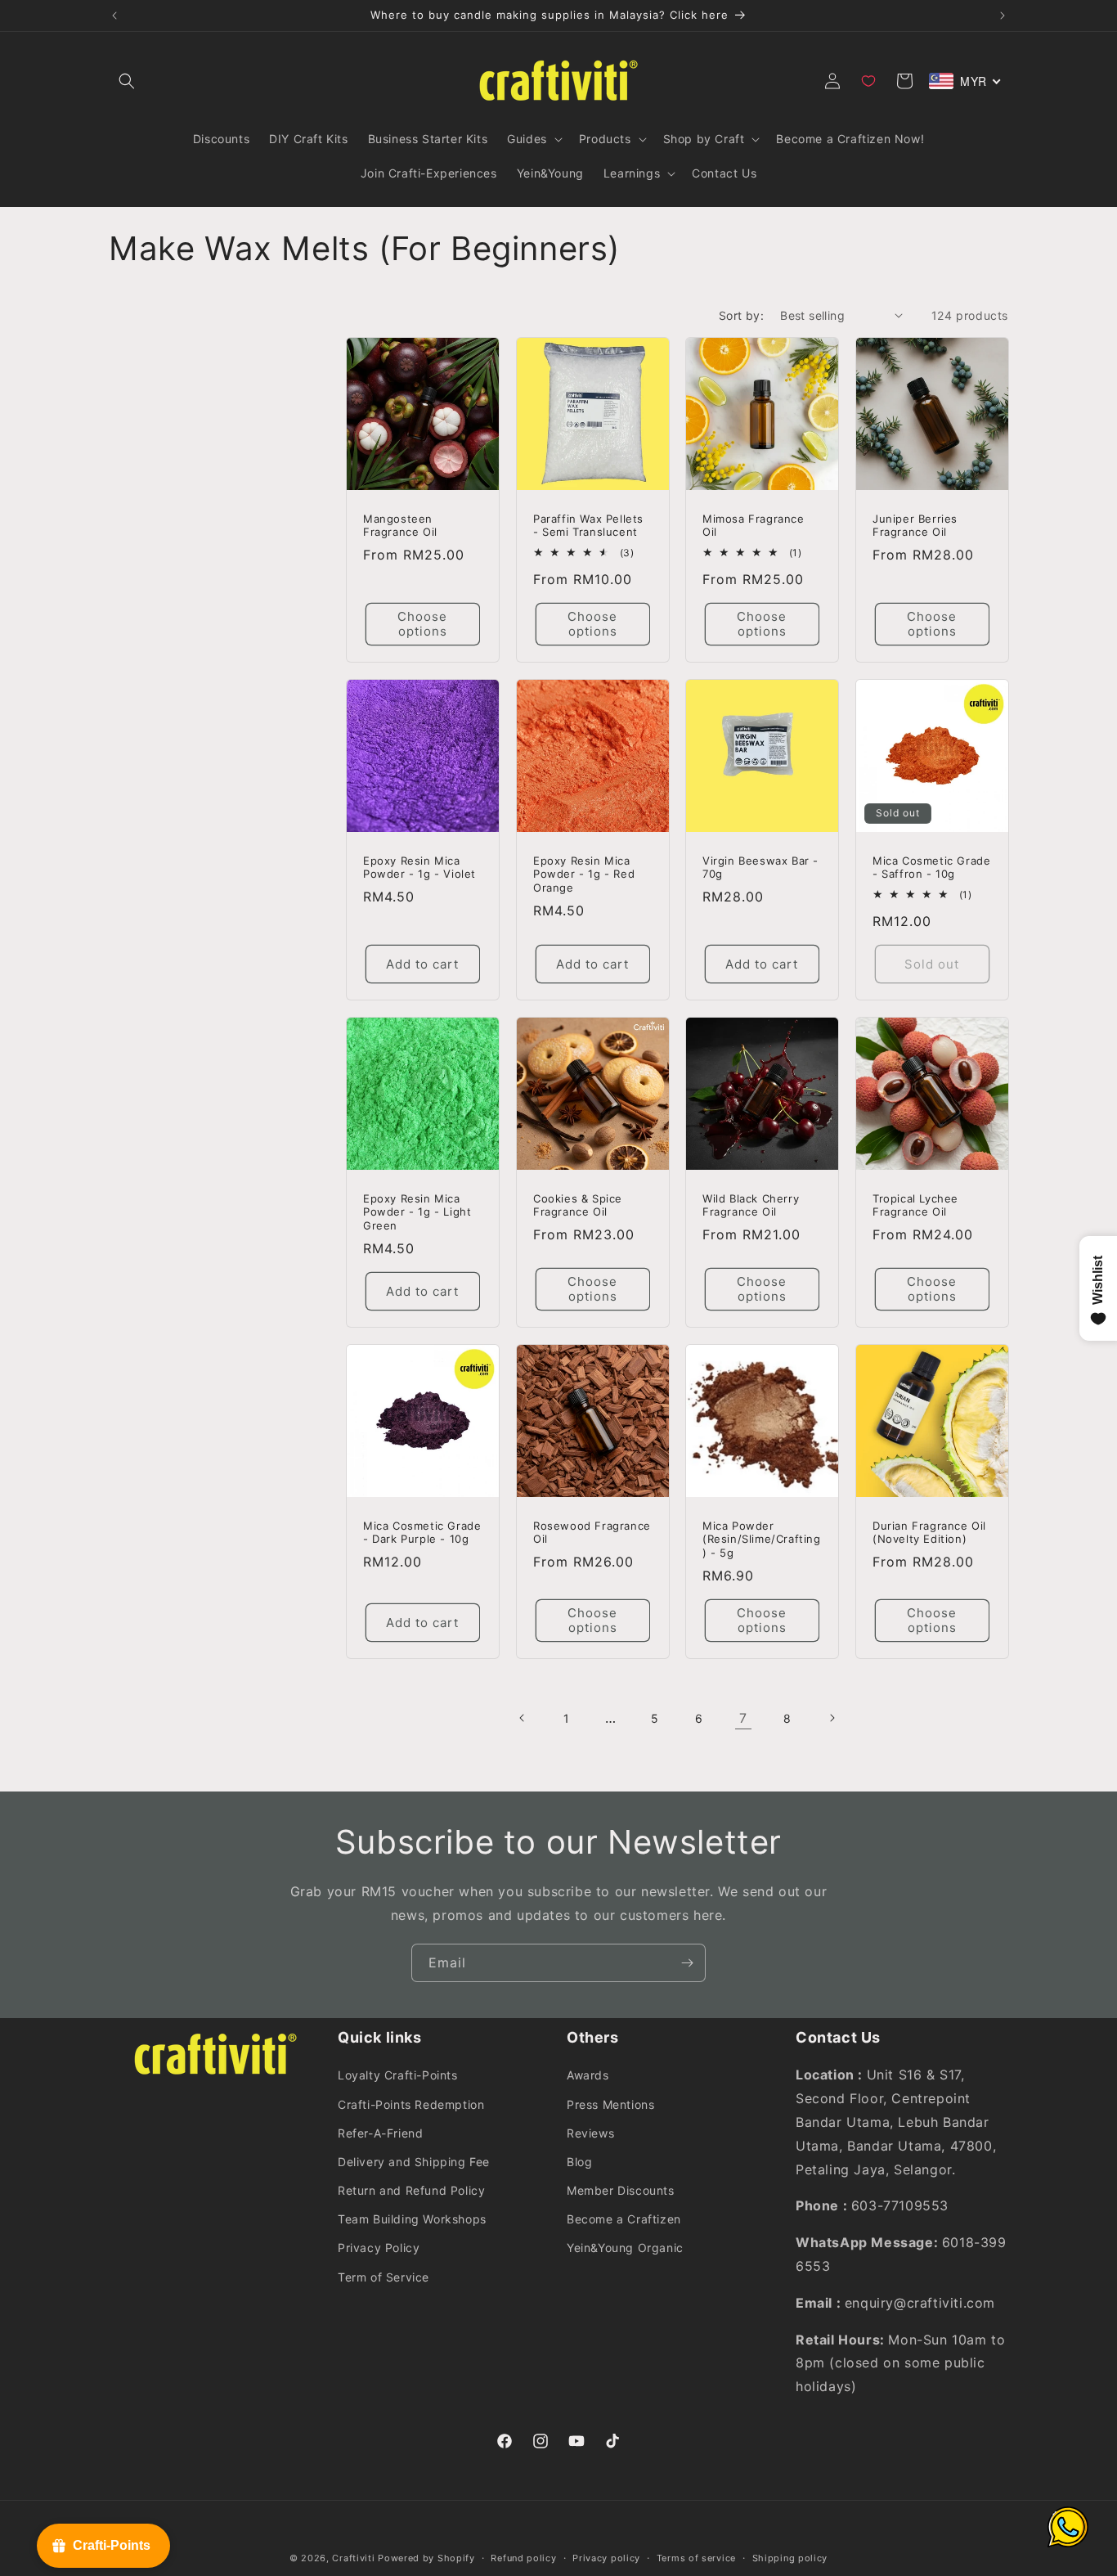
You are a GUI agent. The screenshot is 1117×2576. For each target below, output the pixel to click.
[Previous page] (523, 1718)
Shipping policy (790, 2558)
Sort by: (741, 315)
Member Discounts (621, 2190)
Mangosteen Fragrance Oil (400, 525)
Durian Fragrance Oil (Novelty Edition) (929, 1533)
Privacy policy (606, 2558)
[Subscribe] (687, 1963)
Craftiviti (353, 2558)
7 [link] (743, 1718)
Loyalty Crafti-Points (398, 2075)
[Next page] (832, 1718)
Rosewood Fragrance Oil (592, 1533)
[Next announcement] (1003, 16)
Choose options (422, 624)
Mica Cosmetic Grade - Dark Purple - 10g (422, 1533)
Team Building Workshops (412, 2219)
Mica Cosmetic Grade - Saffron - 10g (931, 867)
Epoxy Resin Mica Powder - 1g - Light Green (417, 1212)
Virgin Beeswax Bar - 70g (760, 867)
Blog (579, 2162)
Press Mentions (610, 2104)
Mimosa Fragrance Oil (754, 525)
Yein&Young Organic (625, 2248)
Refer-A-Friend (380, 2133)
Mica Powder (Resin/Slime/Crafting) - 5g (762, 1540)
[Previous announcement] (114, 16)
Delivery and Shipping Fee (414, 2162)
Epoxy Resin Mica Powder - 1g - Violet (419, 867)
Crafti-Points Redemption (411, 2104)
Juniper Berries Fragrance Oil (915, 525)
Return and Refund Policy (411, 2190)
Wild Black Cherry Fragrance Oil (751, 1205)
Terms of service (696, 2558)
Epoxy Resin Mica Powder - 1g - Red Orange (584, 874)
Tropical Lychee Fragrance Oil (915, 1205)
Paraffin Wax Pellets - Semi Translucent (588, 525)
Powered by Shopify (426, 2558)
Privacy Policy (379, 2248)
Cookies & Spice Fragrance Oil (578, 1205)
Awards (588, 2075)
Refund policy (523, 2558)
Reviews (590, 2133)
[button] (127, 81)
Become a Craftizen (624, 2219)
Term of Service (384, 2277)
